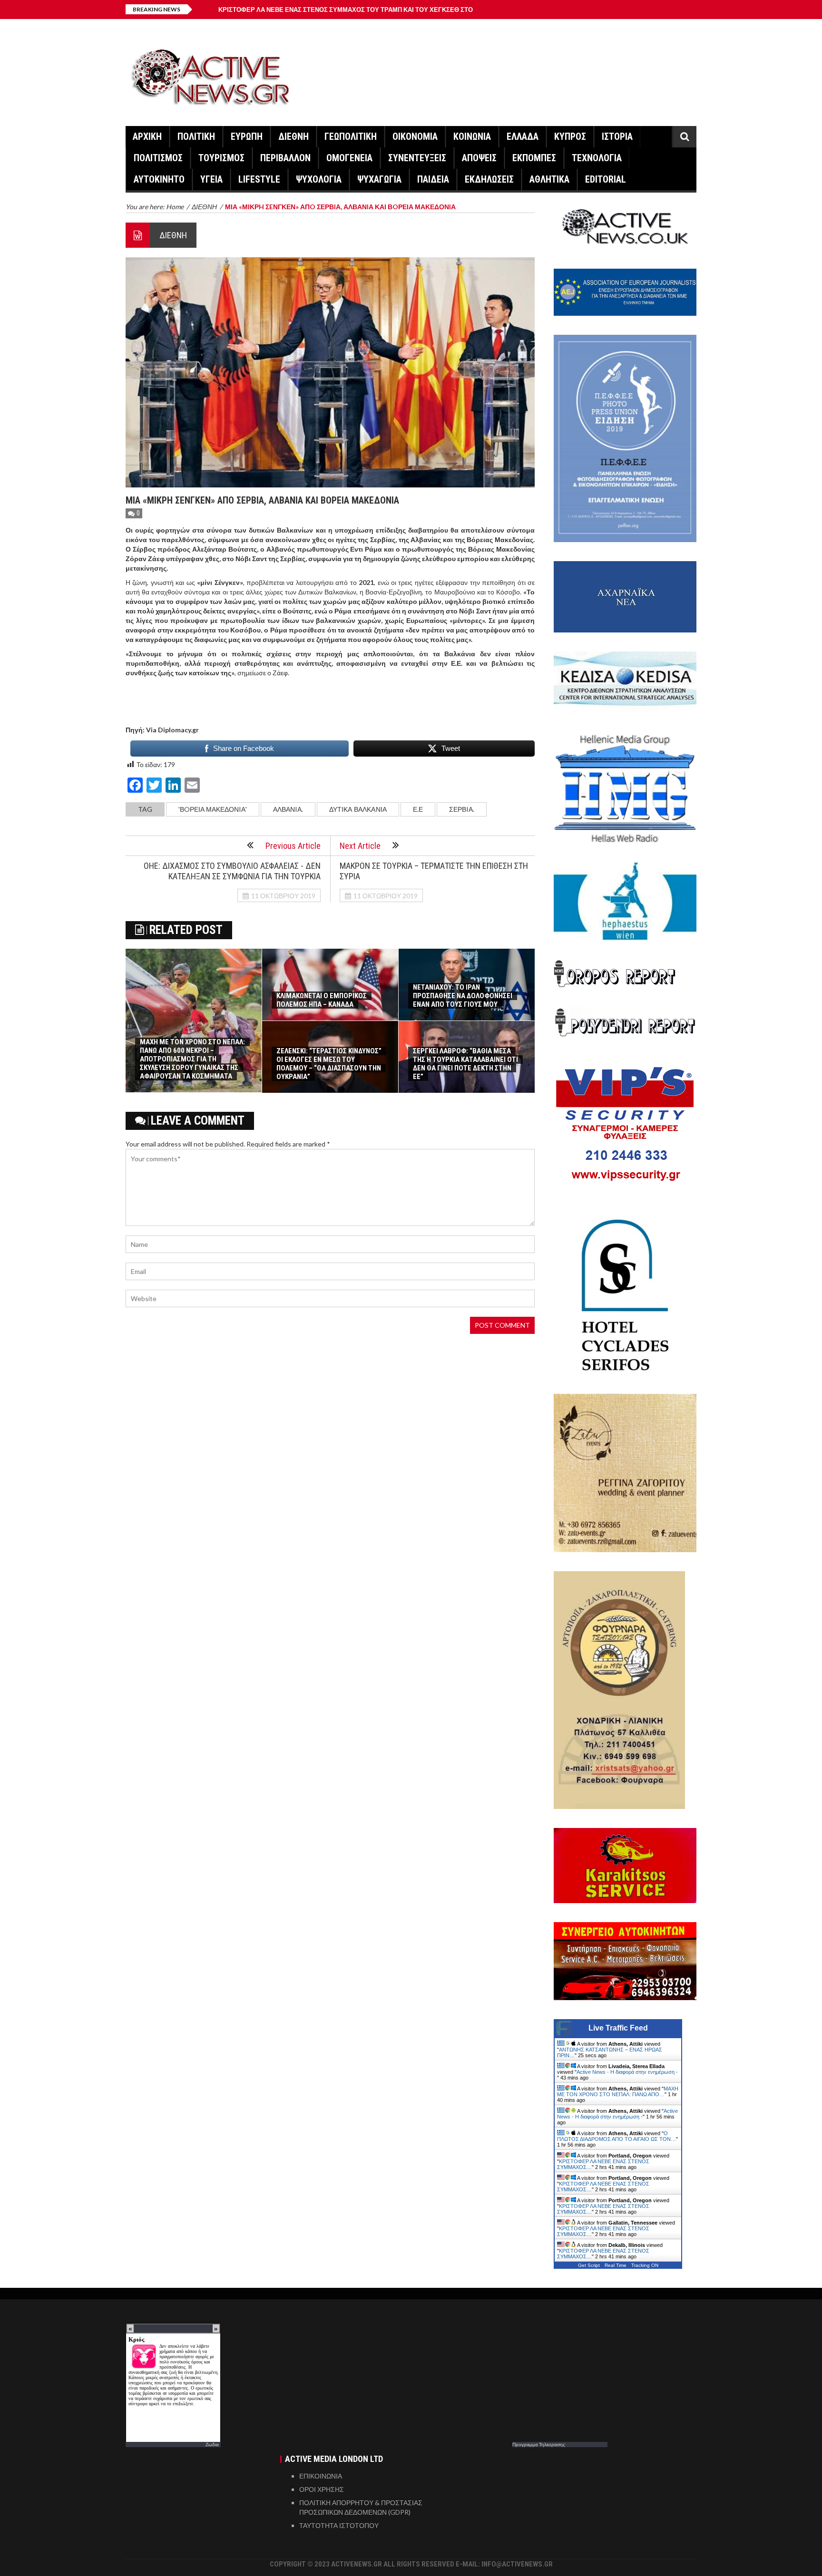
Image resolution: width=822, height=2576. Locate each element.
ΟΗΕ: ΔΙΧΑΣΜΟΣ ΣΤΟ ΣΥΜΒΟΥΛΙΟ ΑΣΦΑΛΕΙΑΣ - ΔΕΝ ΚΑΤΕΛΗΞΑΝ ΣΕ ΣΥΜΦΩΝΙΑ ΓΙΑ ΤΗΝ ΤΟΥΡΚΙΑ (232, 871)
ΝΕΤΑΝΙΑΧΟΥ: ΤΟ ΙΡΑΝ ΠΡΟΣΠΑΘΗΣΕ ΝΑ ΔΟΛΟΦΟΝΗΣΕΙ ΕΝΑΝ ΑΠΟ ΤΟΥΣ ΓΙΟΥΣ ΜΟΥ (463, 996)
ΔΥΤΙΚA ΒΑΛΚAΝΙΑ (358, 809)
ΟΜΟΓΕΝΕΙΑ (349, 158)
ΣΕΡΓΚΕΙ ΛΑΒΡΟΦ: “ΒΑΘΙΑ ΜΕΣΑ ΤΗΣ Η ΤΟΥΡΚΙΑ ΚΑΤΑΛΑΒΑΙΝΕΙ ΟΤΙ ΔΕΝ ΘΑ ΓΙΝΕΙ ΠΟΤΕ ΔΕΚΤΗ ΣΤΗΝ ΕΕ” (465, 1064)
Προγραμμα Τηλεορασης (539, 2444)
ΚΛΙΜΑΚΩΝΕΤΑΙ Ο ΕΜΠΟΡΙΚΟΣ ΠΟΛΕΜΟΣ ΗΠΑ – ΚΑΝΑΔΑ (322, 1000)
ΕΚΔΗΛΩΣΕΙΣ (489, 179)
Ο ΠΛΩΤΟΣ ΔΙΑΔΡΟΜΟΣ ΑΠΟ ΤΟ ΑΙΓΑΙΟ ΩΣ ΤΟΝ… (616, 2136)
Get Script (589, 2265)
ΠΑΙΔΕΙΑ (433, 179)
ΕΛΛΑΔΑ (523, 136)
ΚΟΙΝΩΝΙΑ (472, 136)
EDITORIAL (606, 179)
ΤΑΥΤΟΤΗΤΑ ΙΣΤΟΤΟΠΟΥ (339, 2525)
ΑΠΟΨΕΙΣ (479, 158)
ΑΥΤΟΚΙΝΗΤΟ (159, 179)
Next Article (360, 846)
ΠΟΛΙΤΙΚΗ (196, 136)
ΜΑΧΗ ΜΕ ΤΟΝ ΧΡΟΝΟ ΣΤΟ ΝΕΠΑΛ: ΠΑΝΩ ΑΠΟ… (618, 2091)
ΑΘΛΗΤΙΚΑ (549, 179)
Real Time (616, 2265)
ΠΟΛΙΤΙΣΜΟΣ (158, 158)
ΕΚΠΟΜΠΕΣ (534, 158)
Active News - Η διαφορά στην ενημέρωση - (627, 2072)
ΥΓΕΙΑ (211, 179)
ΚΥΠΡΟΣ (570, 136)
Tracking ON (645, 2265)
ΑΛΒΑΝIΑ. (288, 809)
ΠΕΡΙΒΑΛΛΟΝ (285, 158)
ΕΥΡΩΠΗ (247, 136)
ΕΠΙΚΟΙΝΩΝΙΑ (321, 2476)
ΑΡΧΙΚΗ (147, 136)
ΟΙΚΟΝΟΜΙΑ (415, 136)
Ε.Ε (418, 809)
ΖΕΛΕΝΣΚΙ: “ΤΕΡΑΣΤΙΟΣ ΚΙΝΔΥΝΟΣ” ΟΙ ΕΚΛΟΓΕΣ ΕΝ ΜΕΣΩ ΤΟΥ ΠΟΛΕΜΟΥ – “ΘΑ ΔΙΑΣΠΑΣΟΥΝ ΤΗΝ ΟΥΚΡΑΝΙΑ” (329, 1064)
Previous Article (293, 846)
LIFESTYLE (259, 179)
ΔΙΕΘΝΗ (294, 136)
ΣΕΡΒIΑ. (462, 809)
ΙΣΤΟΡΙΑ (617, 136)
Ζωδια (212, 2444)
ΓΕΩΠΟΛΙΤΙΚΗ (351, 136)
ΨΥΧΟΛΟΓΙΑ (319, 179)
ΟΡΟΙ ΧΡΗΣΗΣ (322, 2489)
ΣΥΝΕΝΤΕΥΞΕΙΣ (417, 158)
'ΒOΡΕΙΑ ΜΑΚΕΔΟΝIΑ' (213, 809)
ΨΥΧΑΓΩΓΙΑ (379, 179)
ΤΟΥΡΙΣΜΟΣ (221, 158)
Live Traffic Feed (618, 2028)
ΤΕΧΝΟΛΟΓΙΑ (597, 158)
